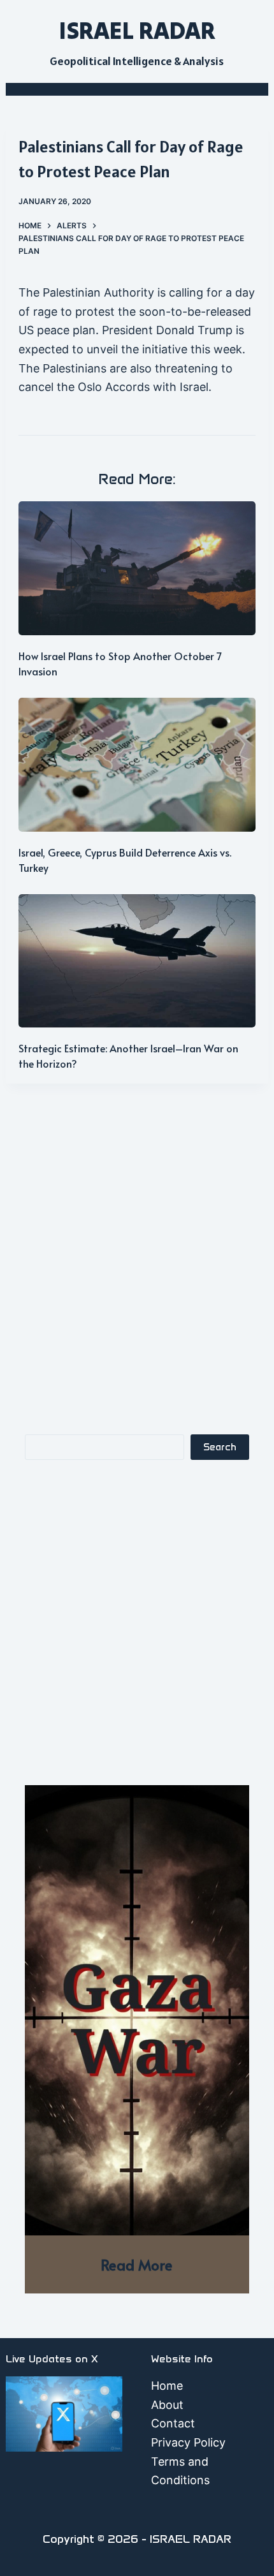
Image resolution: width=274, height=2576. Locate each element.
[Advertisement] (137, 1272)
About (167, 2405)
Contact (173, 2423)
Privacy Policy (188, 2442)
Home (167, 2386)
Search (220, 1447)
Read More (137, 2264)
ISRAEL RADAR (137, 30)
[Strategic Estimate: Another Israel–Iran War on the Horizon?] (137, 961)
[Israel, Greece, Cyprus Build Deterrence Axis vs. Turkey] (137, 765)
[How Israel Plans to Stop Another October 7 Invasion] (137, 568)
